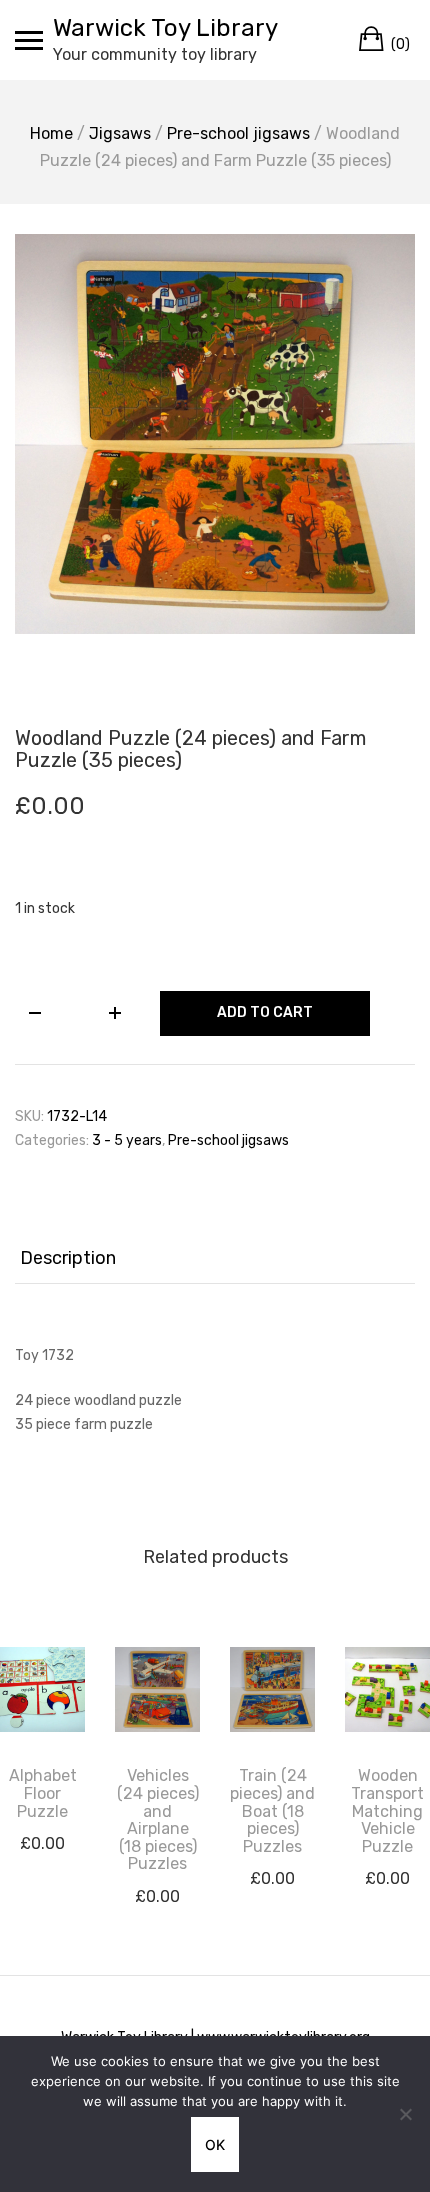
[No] (405, 2114)
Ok (215, 2144)
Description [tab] (68, 1258)
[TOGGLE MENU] (29, 40)
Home (51, 133)
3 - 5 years (127, 1140)
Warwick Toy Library (165, 28)
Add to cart (265, 1012)
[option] (215, 434)
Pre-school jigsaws (238, 133)
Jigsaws (120, 133)
